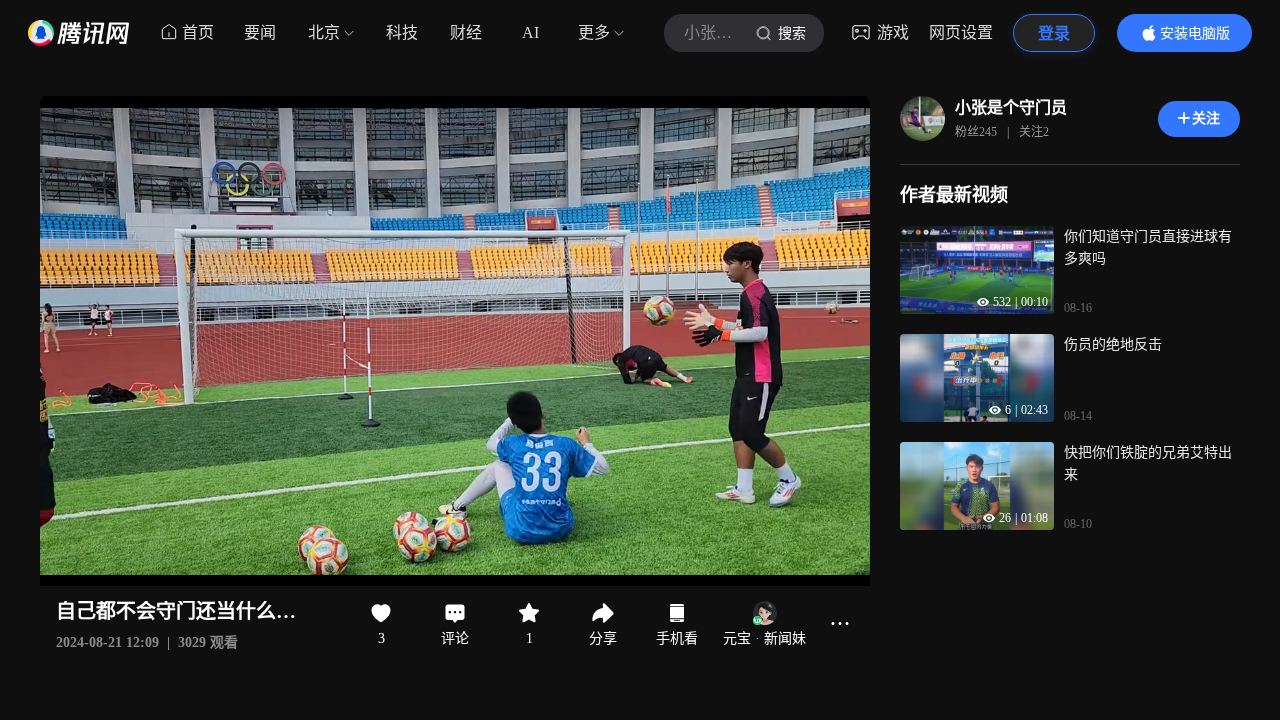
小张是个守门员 (1011, 107)
